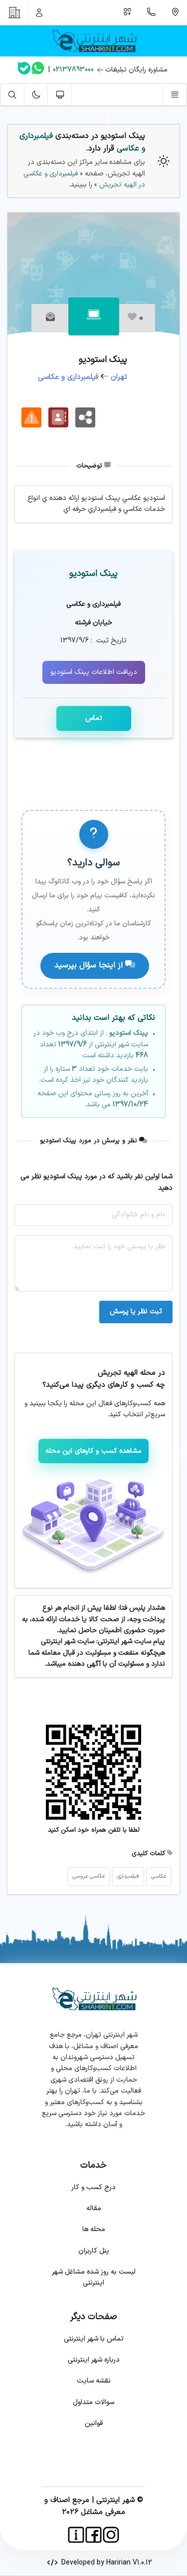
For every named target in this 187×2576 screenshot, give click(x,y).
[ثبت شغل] (128, 12)
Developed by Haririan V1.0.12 (105, 2563)
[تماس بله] (24, 70)
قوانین (94, 2423)
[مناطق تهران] (175, 12)
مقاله (94, 2208)
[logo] (93, 41)
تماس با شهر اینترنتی (94, 2339)
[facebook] (93, 2535)
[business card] (58, 417)
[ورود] (39, 12)
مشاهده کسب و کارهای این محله (94, 1451)
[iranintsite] (76, 2535)
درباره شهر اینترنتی (94, 2360)
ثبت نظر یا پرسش (136, 1311)
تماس (94, 718)
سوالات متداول (93, 2402)
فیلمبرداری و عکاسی (68, 377)
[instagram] (111, 2535)
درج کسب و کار (93, 2187)
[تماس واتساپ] (38, 70)
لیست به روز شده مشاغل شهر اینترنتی (94, 2277)
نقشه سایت (94, 2381)
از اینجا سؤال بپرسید (90, 965)
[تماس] (152, 12)
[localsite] (31, 417)
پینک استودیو (93, 574)
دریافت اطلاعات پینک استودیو (94, 672)
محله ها (94, 2229)
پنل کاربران (94, 2251)
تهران (119, 377)
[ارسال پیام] (50, 318)
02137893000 (73, 70)
